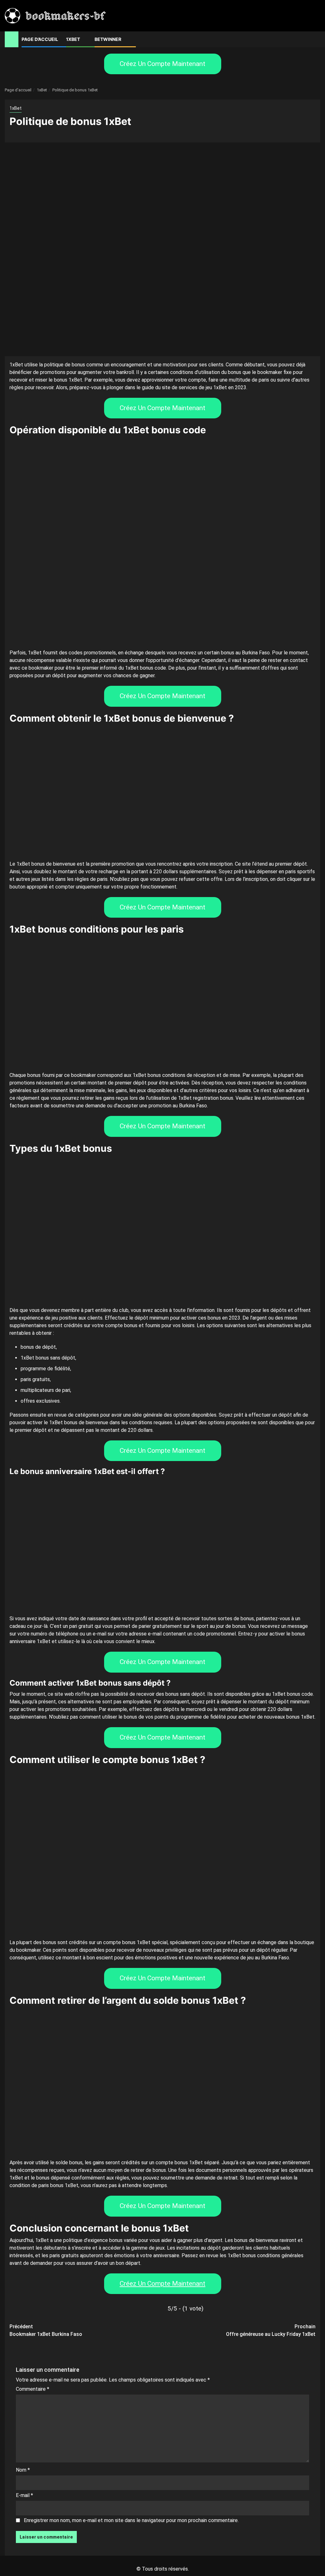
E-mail (24, 2495)
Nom (23, 2470)
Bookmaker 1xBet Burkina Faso (46, 2330)
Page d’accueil (40, 39)
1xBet (73, 39)
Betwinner (108, 39)
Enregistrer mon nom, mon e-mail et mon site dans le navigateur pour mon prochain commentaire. (131, 2520)
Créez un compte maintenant (162, 64)
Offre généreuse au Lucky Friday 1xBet (271, 2330)
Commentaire (33, 2389)
